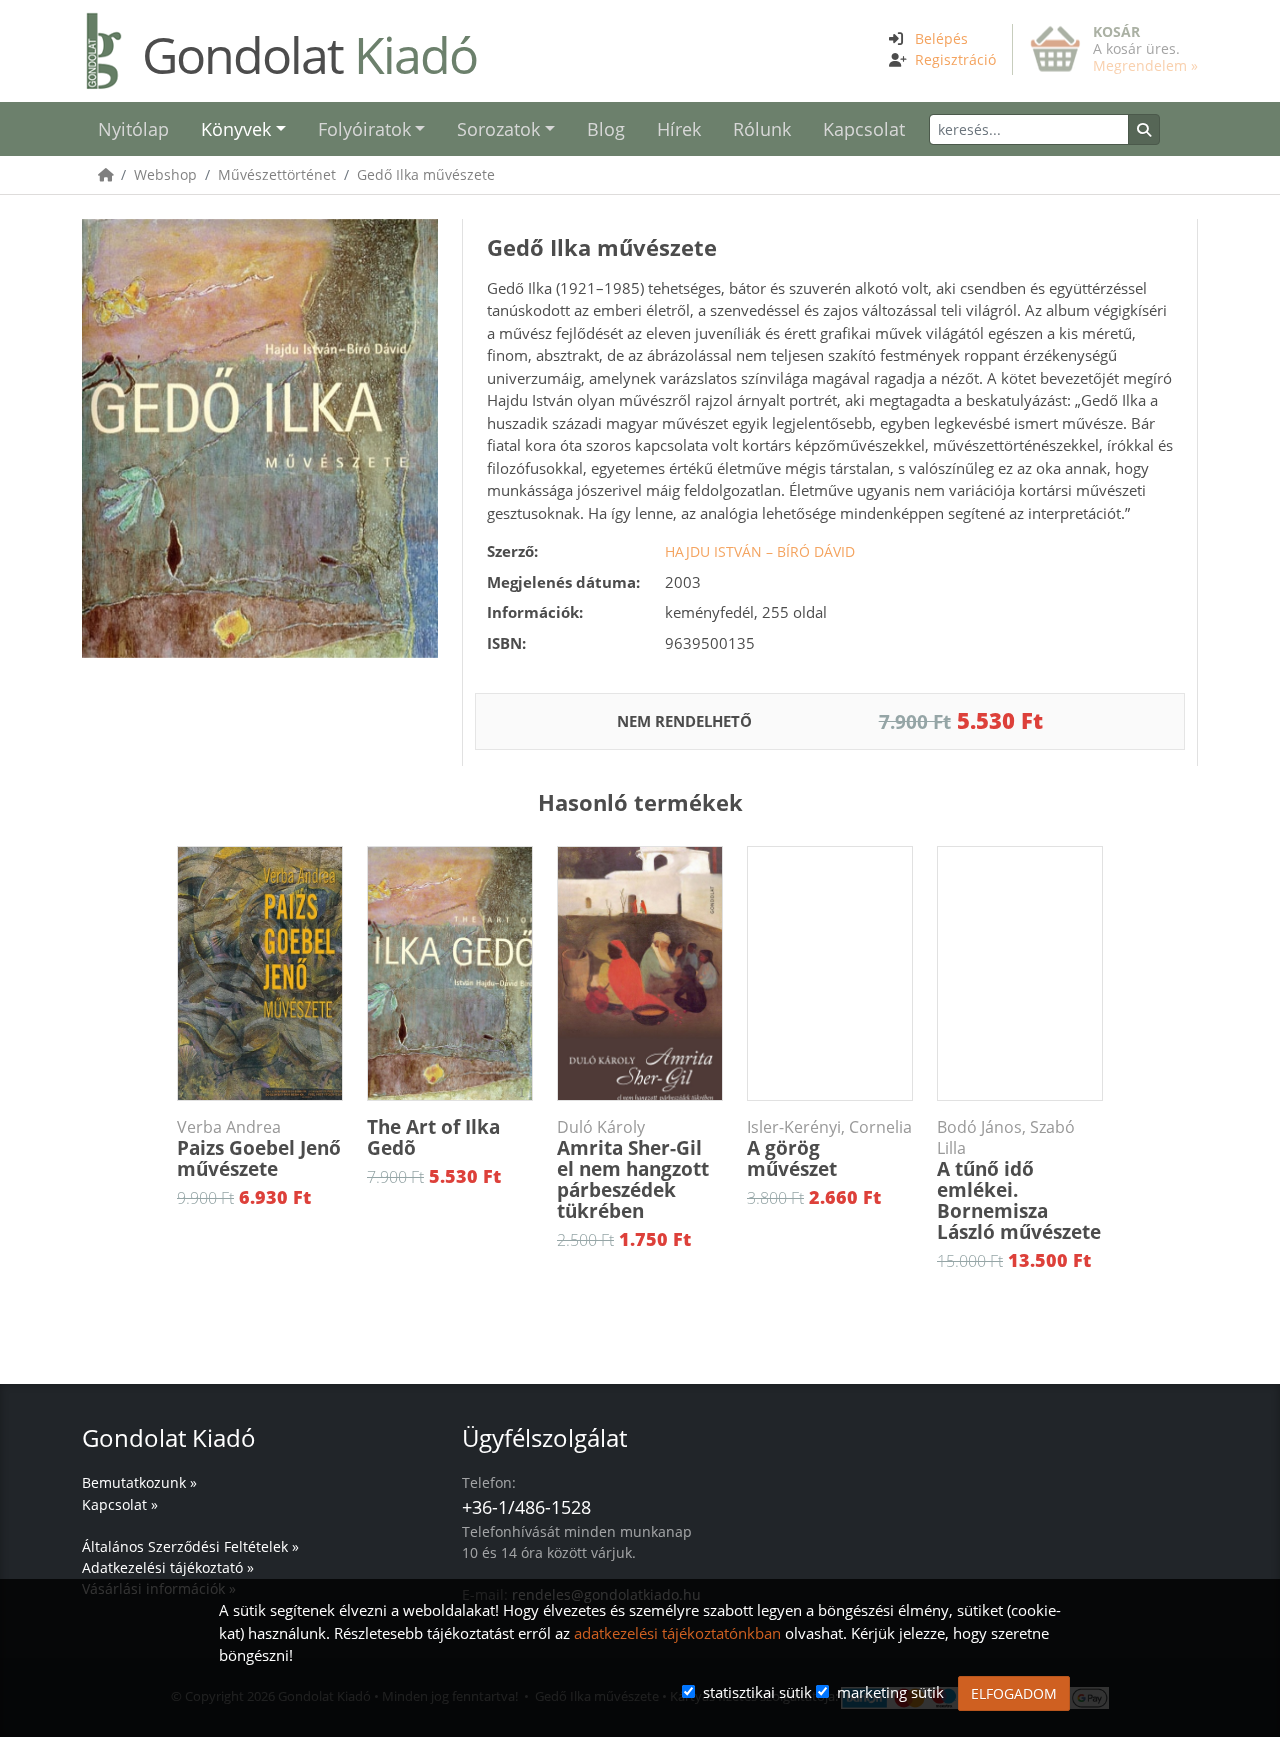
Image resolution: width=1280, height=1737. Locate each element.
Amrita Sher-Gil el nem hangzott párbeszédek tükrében (633, 1170)
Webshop (165, 174)
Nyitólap (133, 129)
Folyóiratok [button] (364, 129)
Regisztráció (955, 59)
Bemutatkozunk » (139, 1482)
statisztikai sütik (757, 1692)
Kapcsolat (864, 129)
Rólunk (762, 129)
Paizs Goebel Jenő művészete (259, 1149)
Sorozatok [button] (498, 129)
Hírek (679, 129)
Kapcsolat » (120, 1504)
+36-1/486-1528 (526, 1507)
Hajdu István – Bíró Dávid (760, 551)
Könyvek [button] (236, 129)
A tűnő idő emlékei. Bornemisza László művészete (1019, 1181)
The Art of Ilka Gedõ (433, 1137)
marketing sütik (890, 1692)
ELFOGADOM (1014, 1693)
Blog (606, 129)
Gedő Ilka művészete (426, 174)
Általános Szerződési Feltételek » (190, 1546)
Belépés (941, 38)
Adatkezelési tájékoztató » (168, 1567)
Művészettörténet (277, 174)
